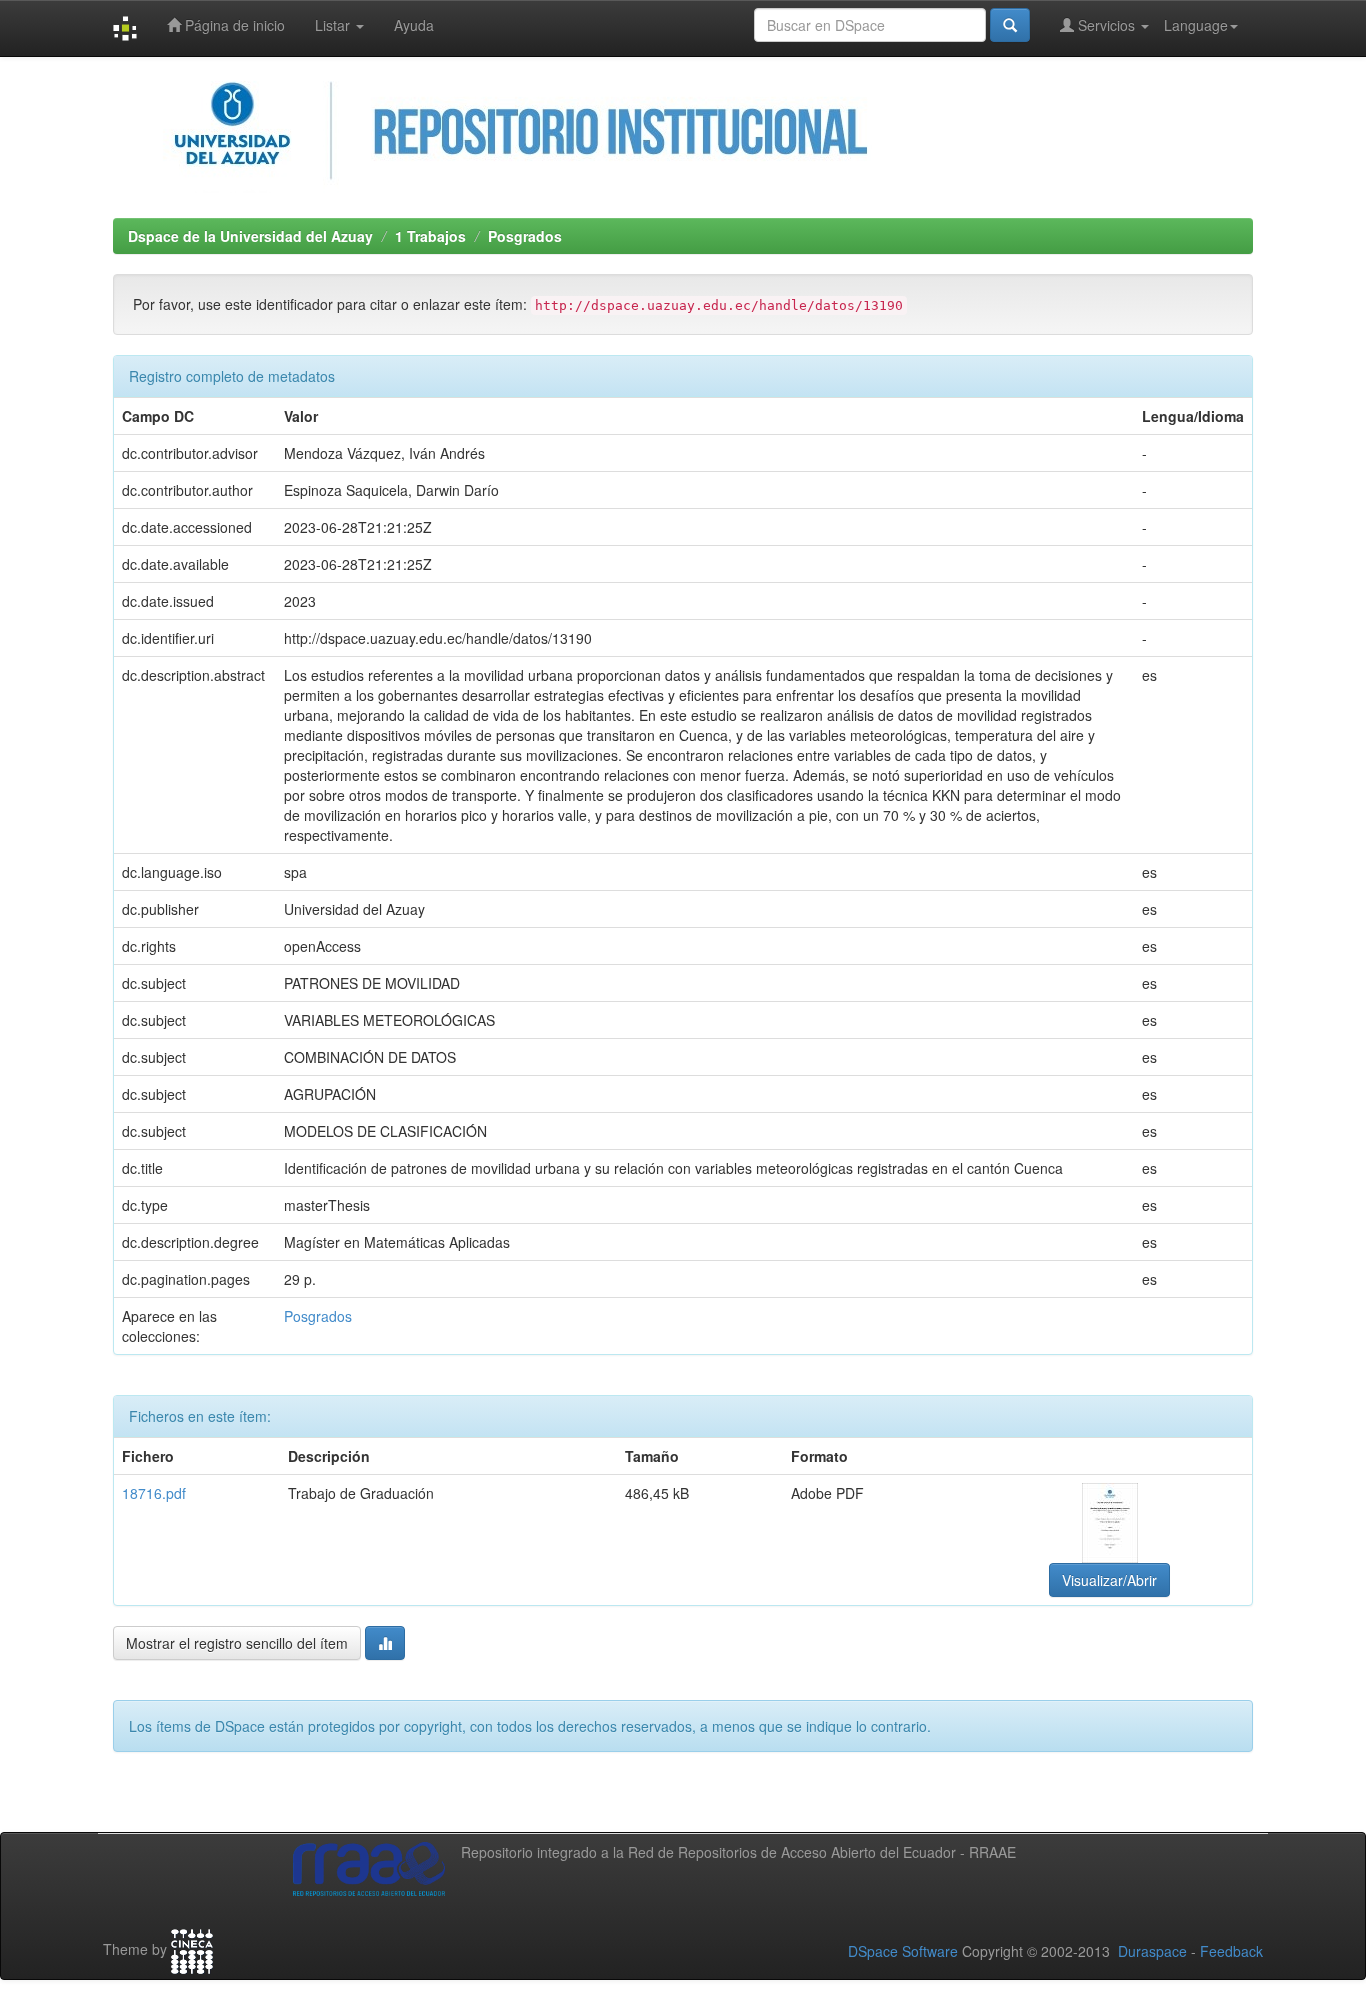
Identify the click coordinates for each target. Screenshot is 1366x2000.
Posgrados (525, 236)
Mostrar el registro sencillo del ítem (237, 1643)
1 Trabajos (430, 236)
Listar (334, 25)
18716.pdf (154, 1493)
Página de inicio (233, 25)
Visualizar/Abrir (1109, 1580)
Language (1196, 25)
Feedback (1231, 1951)
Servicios (1106, 25)
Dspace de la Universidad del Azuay (250, 236)
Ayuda (414, 25)
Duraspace (1152, 1951)
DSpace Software (903, 1951)
